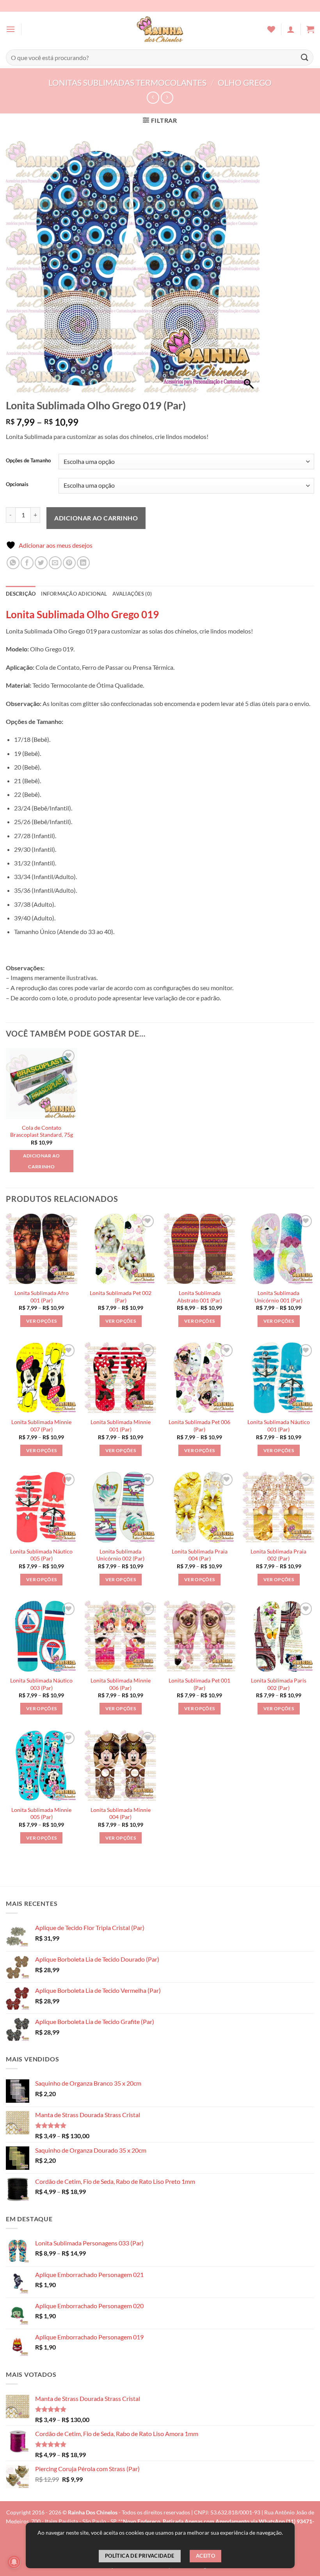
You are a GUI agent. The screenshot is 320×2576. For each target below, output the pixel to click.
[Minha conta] (291, 29)
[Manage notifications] (14, 2562)
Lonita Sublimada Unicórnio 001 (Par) (278, 1297)
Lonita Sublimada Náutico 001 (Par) (279, 1426)
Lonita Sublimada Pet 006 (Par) (199, 1426)
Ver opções (41, 1321)
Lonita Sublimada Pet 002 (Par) (121, 1297)
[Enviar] (305, 57)
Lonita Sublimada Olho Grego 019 (82, 614)
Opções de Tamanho (28, 461)
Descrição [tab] (21, 594)
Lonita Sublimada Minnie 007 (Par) (41, 1426)
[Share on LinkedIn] (83, 563)
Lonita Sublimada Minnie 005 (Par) (41, 1813)
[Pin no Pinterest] (69, 563)
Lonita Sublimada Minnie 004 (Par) (121, 1813)
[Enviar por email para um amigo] (55, 563)
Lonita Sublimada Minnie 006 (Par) (121, 1684)
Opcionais (17, 485)
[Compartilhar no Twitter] (41, 563)
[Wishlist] (271, 29)
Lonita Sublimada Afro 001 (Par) (42, 1297)
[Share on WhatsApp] (13, 563)
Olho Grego (245, 82)
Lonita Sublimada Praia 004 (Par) (200, 1555)
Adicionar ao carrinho (96, 518)
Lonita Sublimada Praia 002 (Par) (278, 1555)
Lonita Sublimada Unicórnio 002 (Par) (120, 1555)
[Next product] (153, 98)
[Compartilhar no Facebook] (27, 563)
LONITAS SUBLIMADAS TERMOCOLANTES (127, 82)
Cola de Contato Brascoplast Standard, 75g (42, 1131)
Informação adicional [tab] (74, 594)
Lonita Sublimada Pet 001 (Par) (199, 1684)
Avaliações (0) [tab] (132, 594)
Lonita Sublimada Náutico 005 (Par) (41, 1555)
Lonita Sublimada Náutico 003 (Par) (41, 1684)
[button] (11, 29)
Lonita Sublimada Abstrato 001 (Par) (200, 1297)
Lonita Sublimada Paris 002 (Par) (279, 1684)
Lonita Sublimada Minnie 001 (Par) (121, 1426)
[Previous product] (167, 98)
